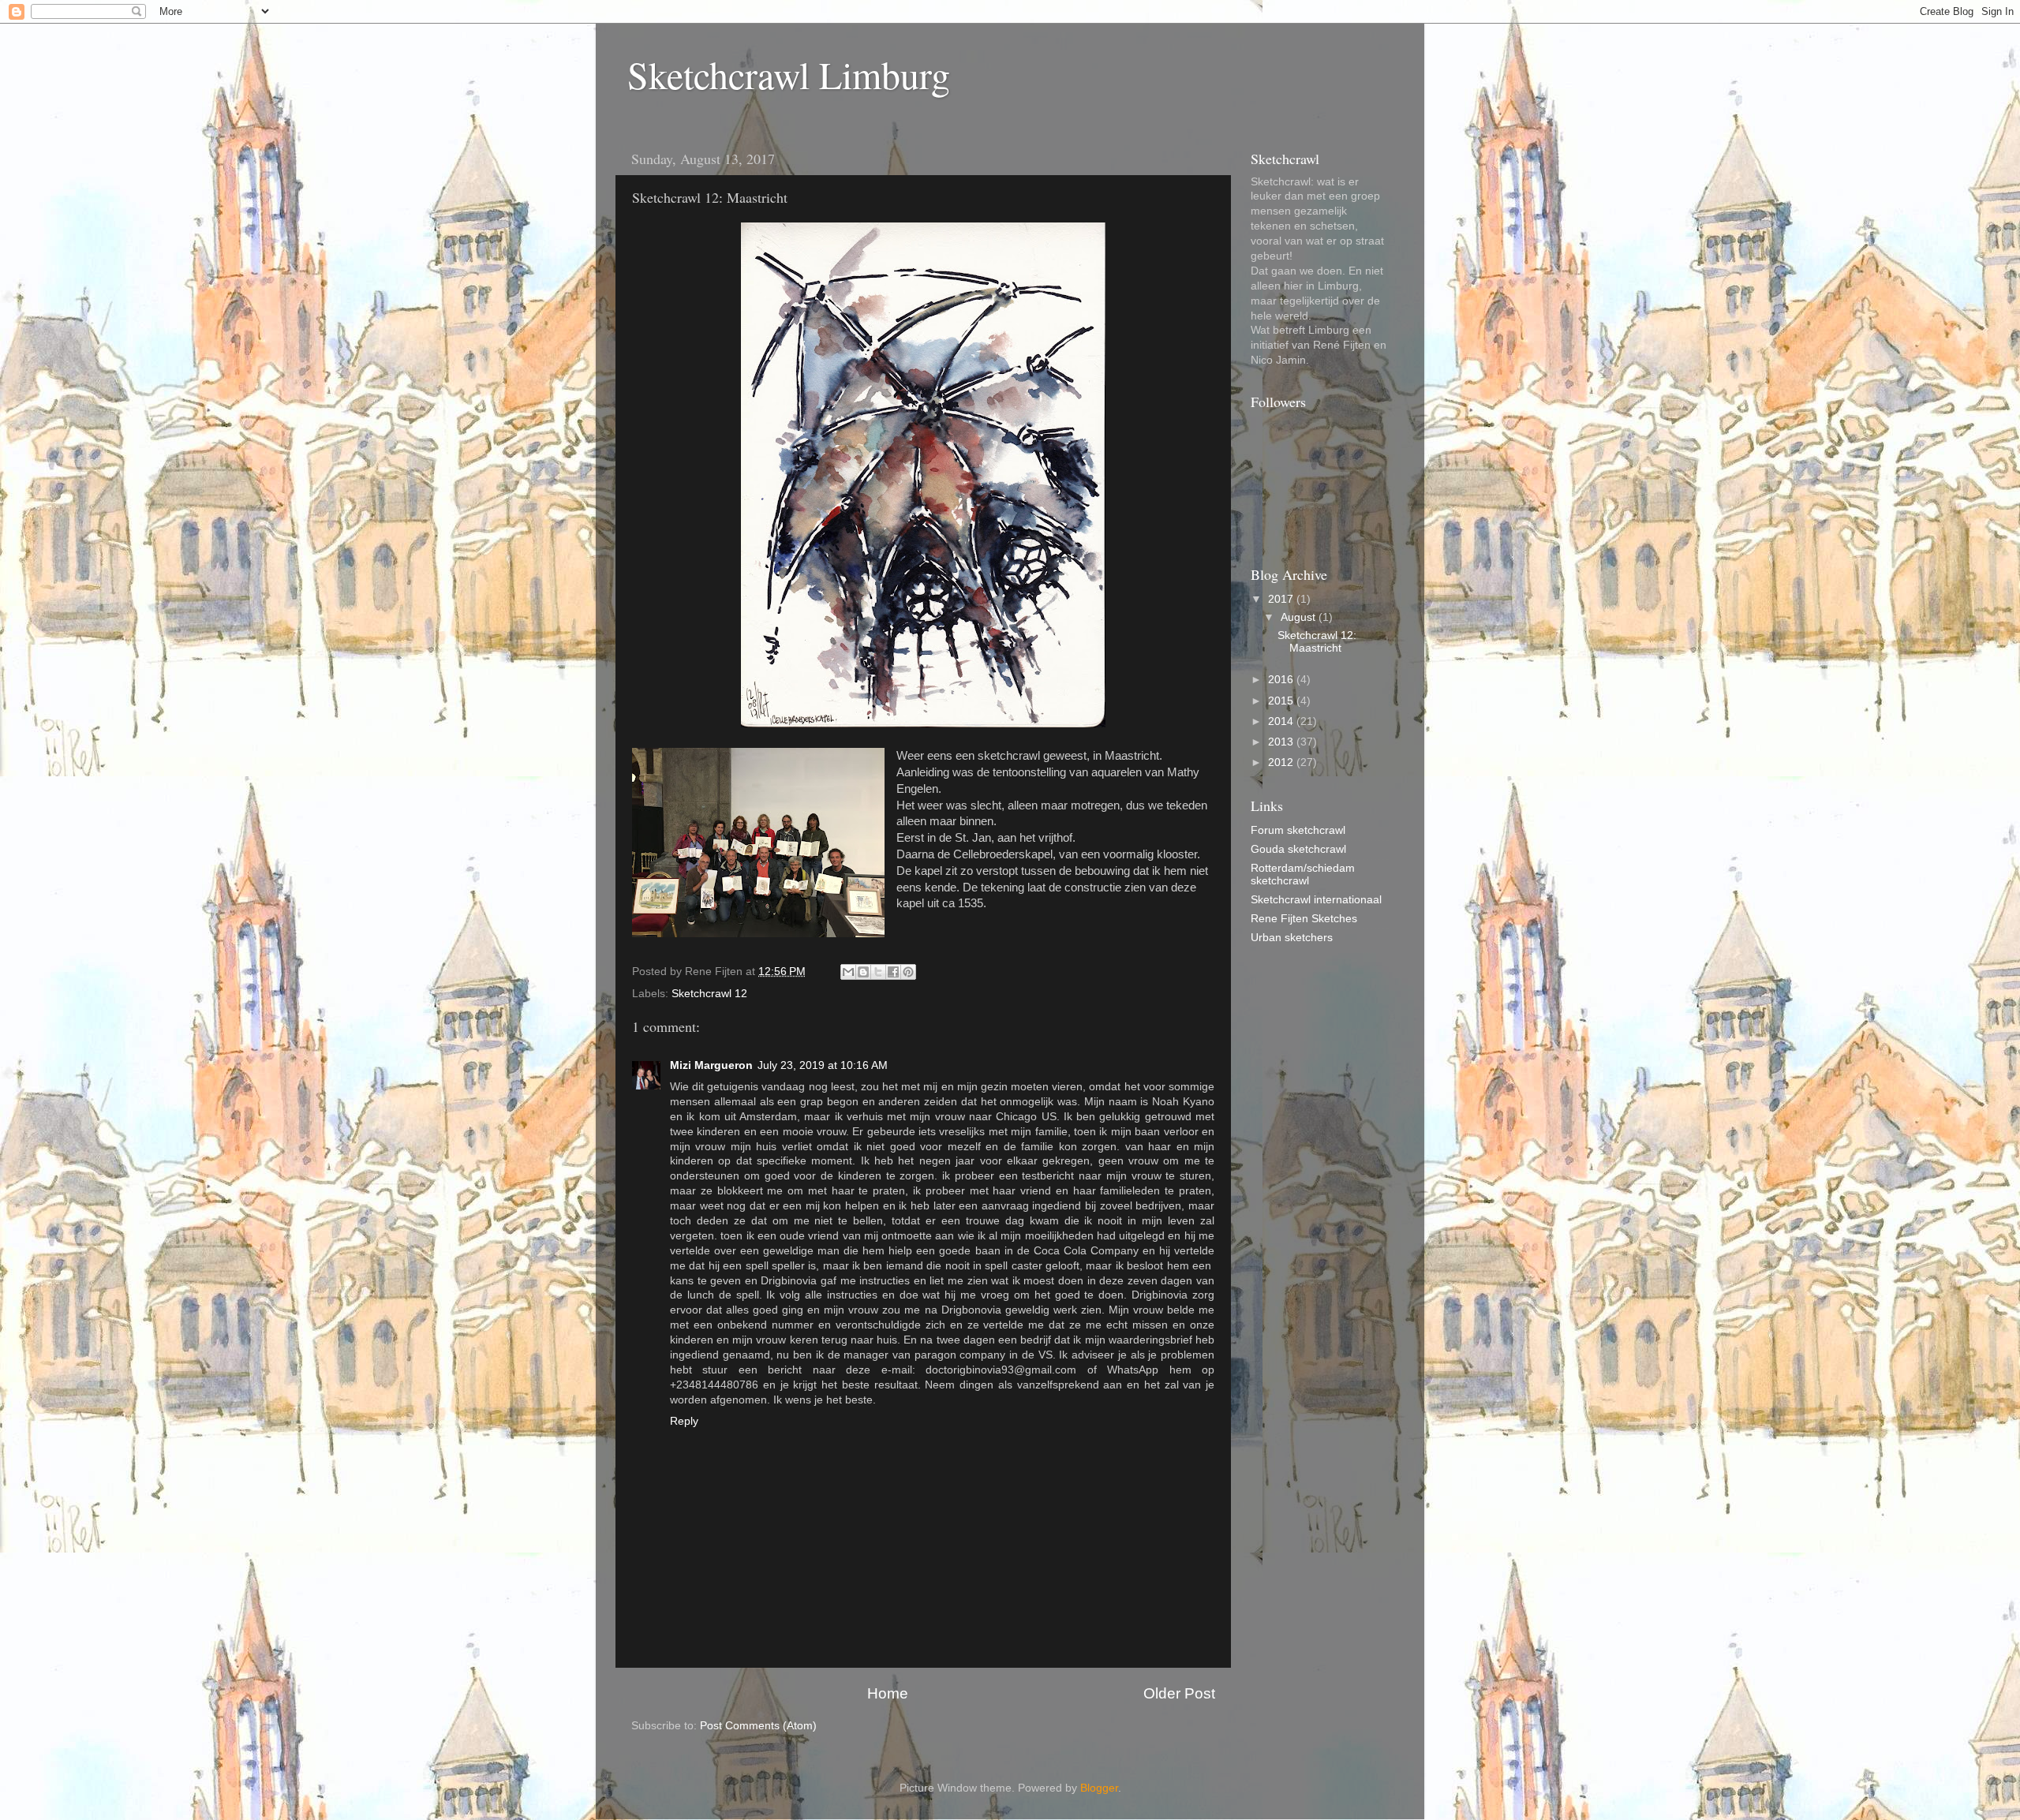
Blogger (1099, 1788)
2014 (1282, 721)
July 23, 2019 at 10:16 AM (823, 1065)
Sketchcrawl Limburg (789, 74)
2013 (1282, 742)
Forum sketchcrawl (1298, 830)
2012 (1282, 762)
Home (888, 1693)
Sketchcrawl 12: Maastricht (1317, 642)
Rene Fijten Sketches (1304, 919)
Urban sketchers (1292, 938)
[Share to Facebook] (893, 972)
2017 (1282, 599)
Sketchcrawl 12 (709, 994)
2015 (1282, 701)
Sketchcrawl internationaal (1316, 900)
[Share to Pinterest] (908, 972)
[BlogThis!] (863, 972)
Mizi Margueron (711, 1065)
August (1300, 617)
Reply (684, 1421)
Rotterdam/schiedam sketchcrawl (1303, 874)
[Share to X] (878, 972)
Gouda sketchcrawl (1298, 849)
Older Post (1179, 1693)
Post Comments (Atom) (758, 1726)
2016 (1282, 680)
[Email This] (848, 972)
